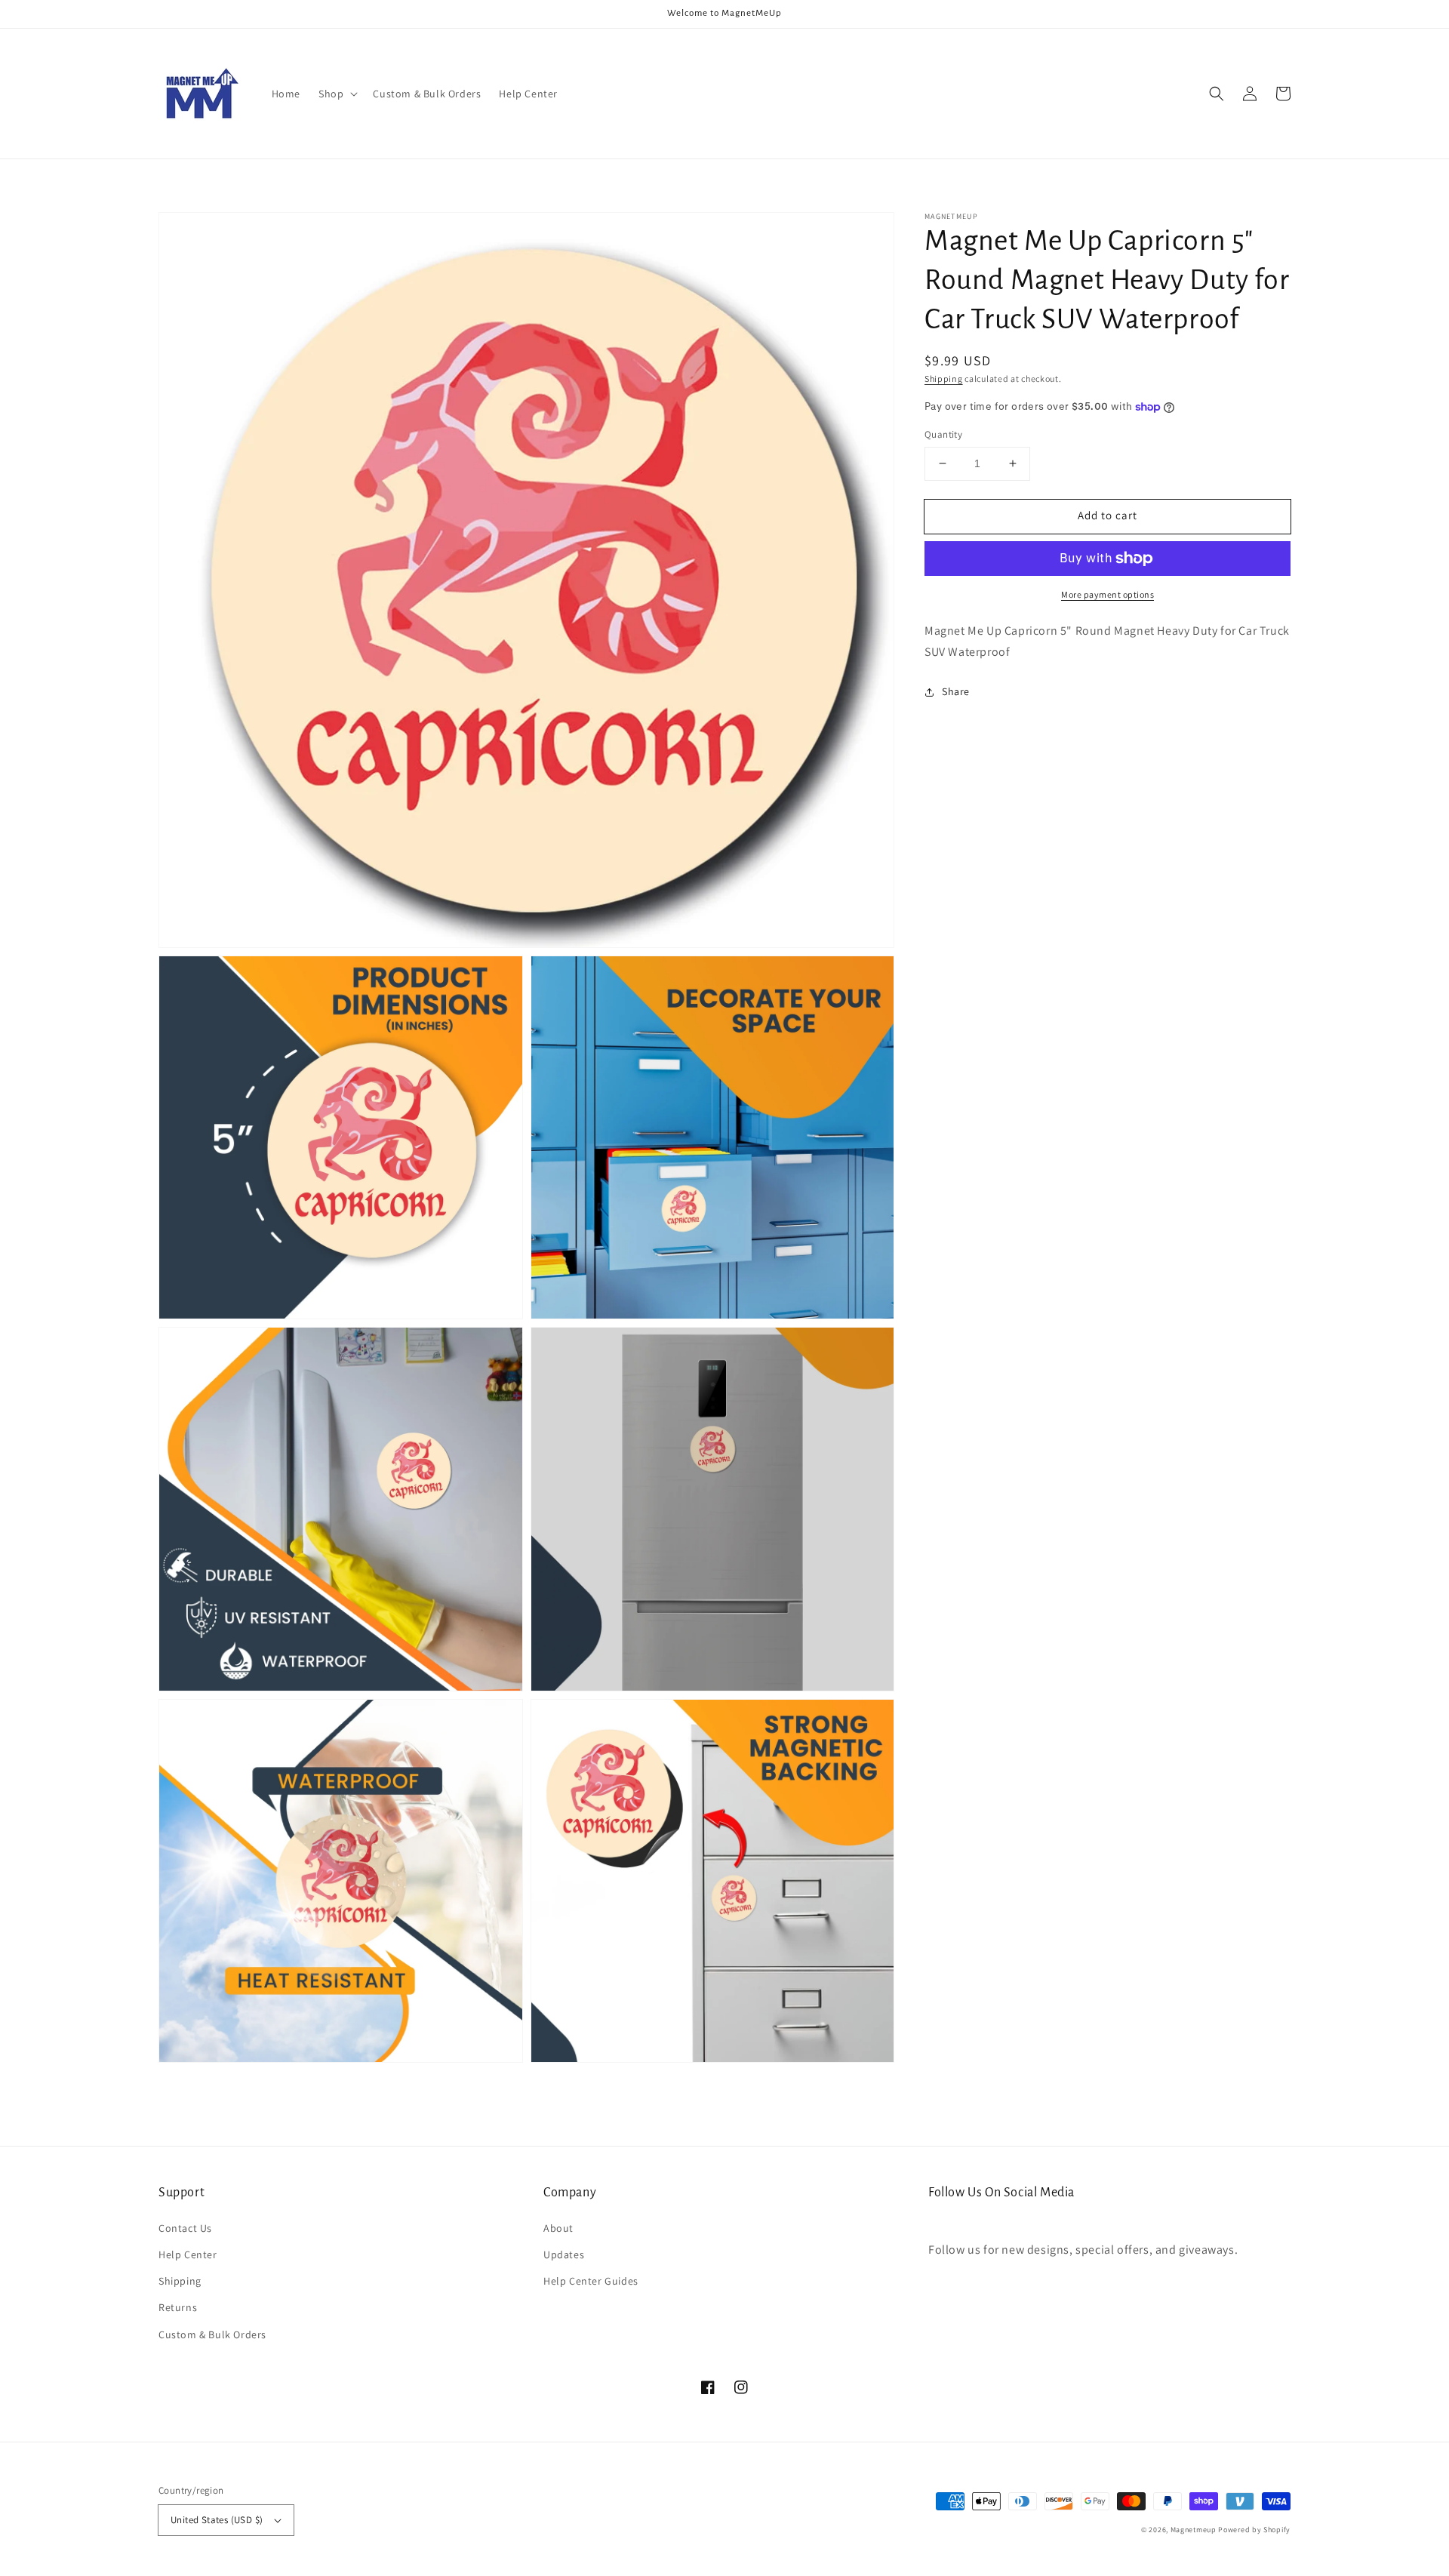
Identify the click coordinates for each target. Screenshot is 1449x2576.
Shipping (944, 379)
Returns (178, 2307)
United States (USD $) (217, 2520)
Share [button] (956, 692)
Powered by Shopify (1254, 2530)
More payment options (1108, 594)
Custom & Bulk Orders (212, 2334)
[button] (337, 94)
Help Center (188, 2254)
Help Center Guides (591, 2281)
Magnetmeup (1194, 2530)
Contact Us (185, 2228)
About (558, 2228)
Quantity (943, 434)
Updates (564, 2254)
